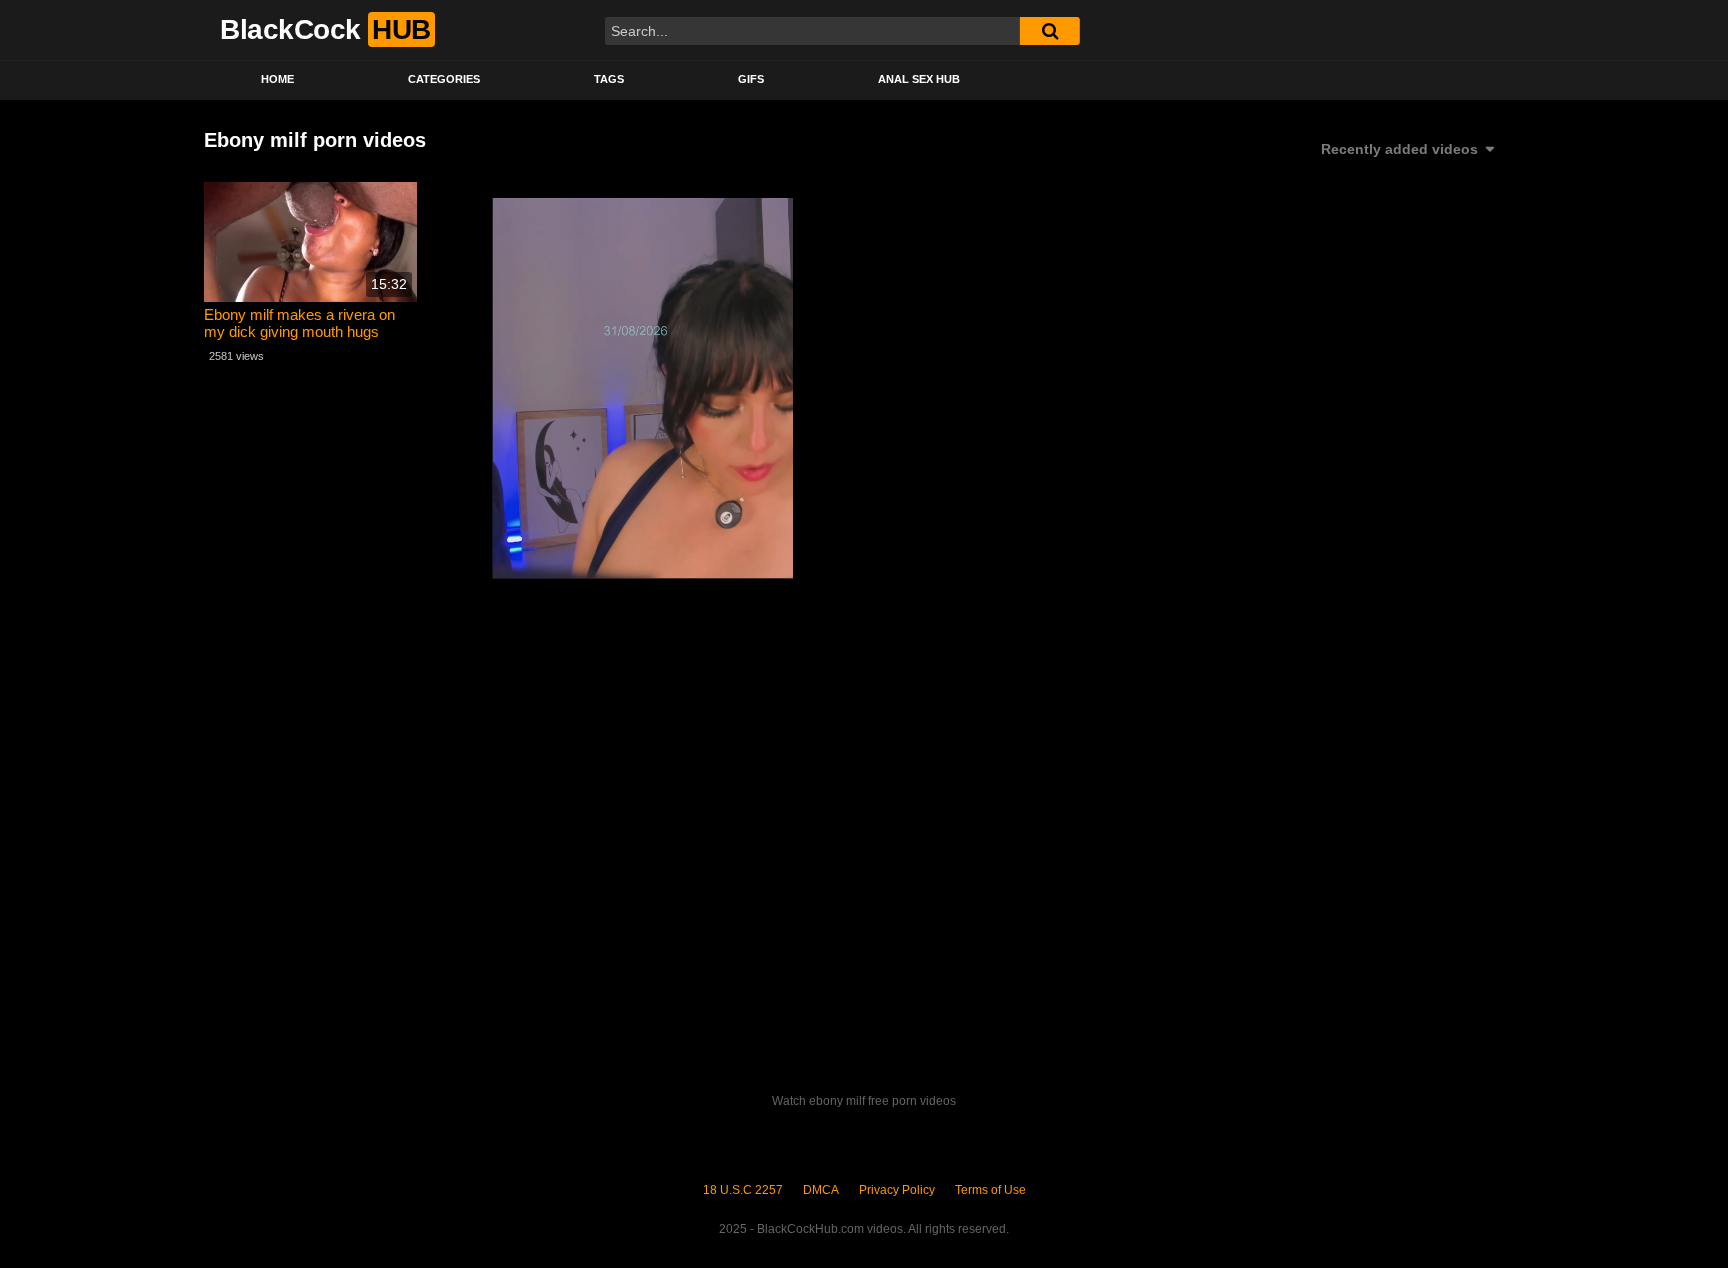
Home (277, 79)
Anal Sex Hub (919, 79)
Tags (609, 79)
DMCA (821, 1190)
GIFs (751, 79)
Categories (444, 79)
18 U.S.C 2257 (743, 1190)
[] (1050, 31)
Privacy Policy (897, 1190)
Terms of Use (990, 1190)
